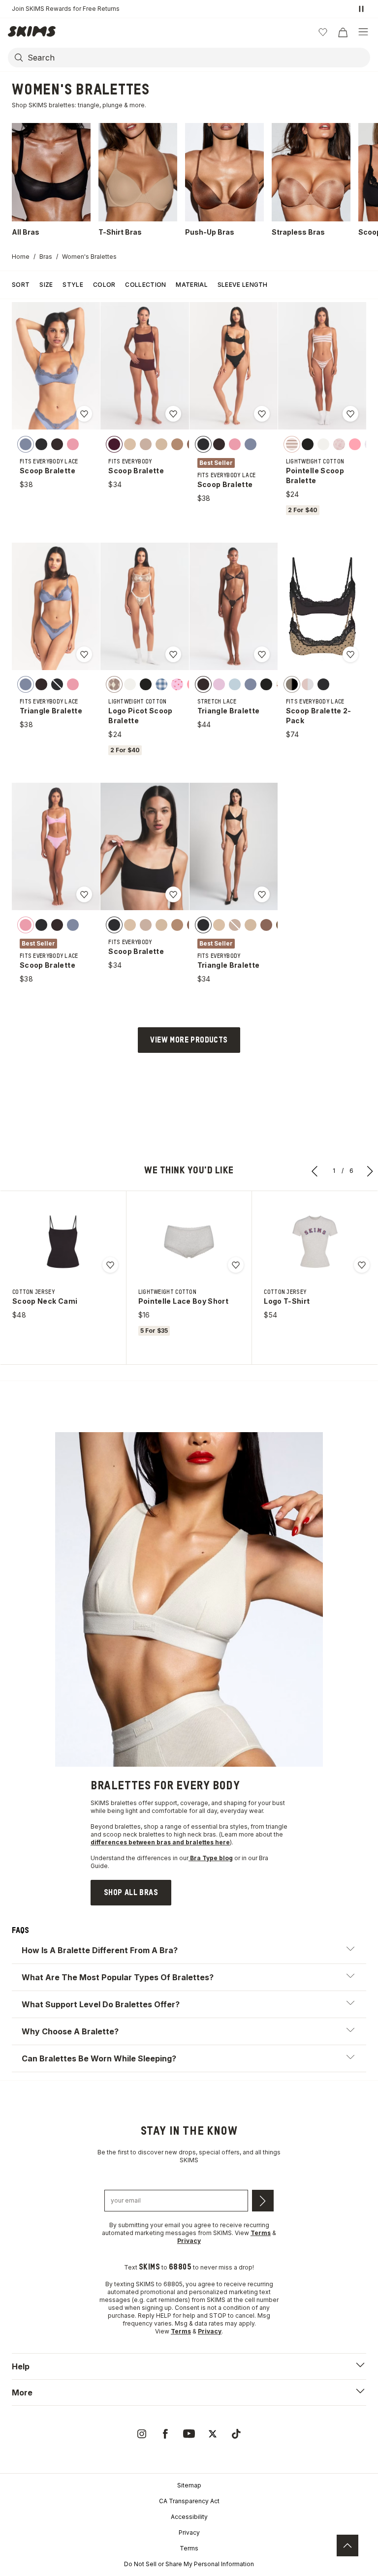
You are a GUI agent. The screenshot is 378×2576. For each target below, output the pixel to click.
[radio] (26, 444)
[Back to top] (347, 2545)
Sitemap (189, 2485)
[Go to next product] (370, 1171)
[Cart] (343, 32)
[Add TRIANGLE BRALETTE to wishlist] (84, 654)
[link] (131, 1893)
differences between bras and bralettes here (160, 1842)
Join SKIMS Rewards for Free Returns (66, 9)
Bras (46, 257)
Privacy (189, 2532)
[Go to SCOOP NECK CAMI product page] (63, 1242)
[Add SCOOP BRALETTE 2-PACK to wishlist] (350, 654)
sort (21, 285)
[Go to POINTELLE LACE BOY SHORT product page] (189, 1242)
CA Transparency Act (189, 2501)
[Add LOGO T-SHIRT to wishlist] (362, 1265)
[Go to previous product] (315, 1171)
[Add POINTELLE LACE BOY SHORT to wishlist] (236, 1265)
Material (191, 285)
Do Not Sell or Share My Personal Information (189, 2564)
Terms (189, 2548)
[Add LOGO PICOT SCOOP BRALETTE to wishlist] (173, 654)
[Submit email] (263, 2201)
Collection (145, 285)
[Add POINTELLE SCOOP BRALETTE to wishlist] (350, 414)
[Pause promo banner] (361, 9)
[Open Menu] (363, 32)
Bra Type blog (211, 1858)
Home (21, 257)
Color (104, 285)
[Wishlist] (323, 32)
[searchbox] (198, 58)
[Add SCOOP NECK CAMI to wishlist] (110, 1265)
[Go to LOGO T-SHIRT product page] (315, 1242)
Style (73, 285)
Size (46, 285)
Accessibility (189, 2517)
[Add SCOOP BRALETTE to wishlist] (84, 414)
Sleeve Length (243, 285)
